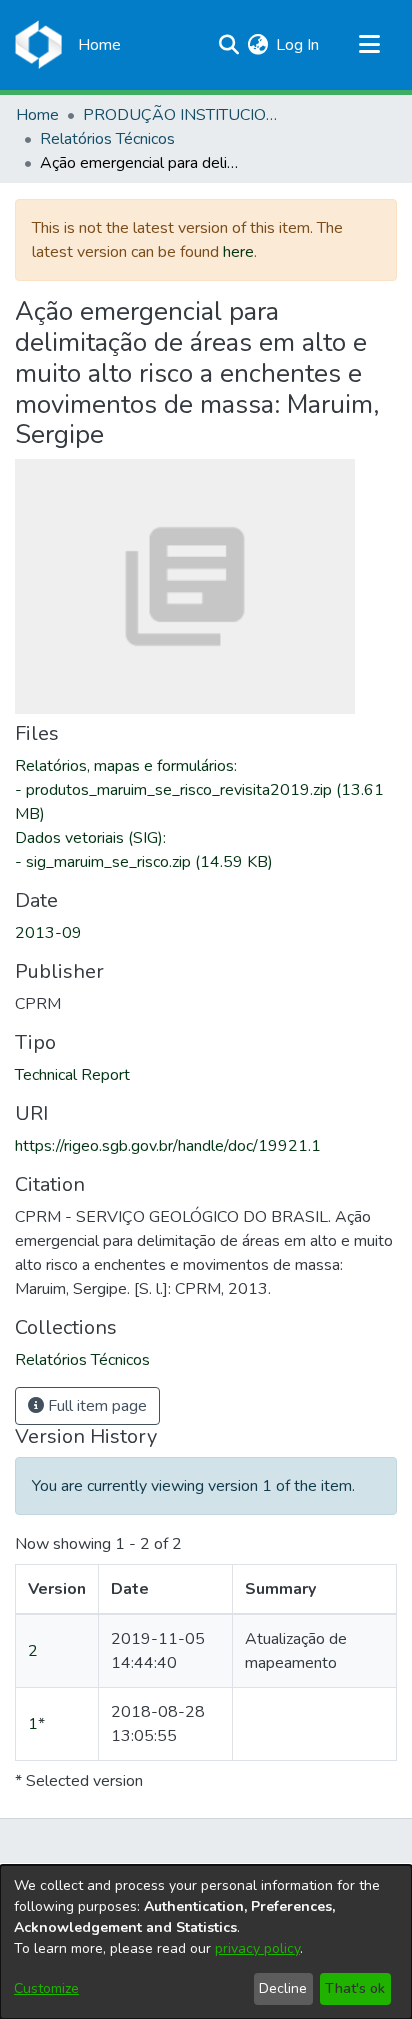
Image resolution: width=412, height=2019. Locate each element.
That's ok (355, 1988)
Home (37, 115)
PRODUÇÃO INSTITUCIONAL (183, 115)
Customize (46, 1988)
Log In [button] (298, 45)
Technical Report (72, 1075)
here (238, 252)
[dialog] (206, 1942)
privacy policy (257, 1948)
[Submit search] (228, 45)
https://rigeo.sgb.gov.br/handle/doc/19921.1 (168, 1146)
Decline (283, 1988)
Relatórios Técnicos (107, 139)
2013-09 (48, 933)
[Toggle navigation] (369, 45)
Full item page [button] (95, 1406)
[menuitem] (257, 45)
